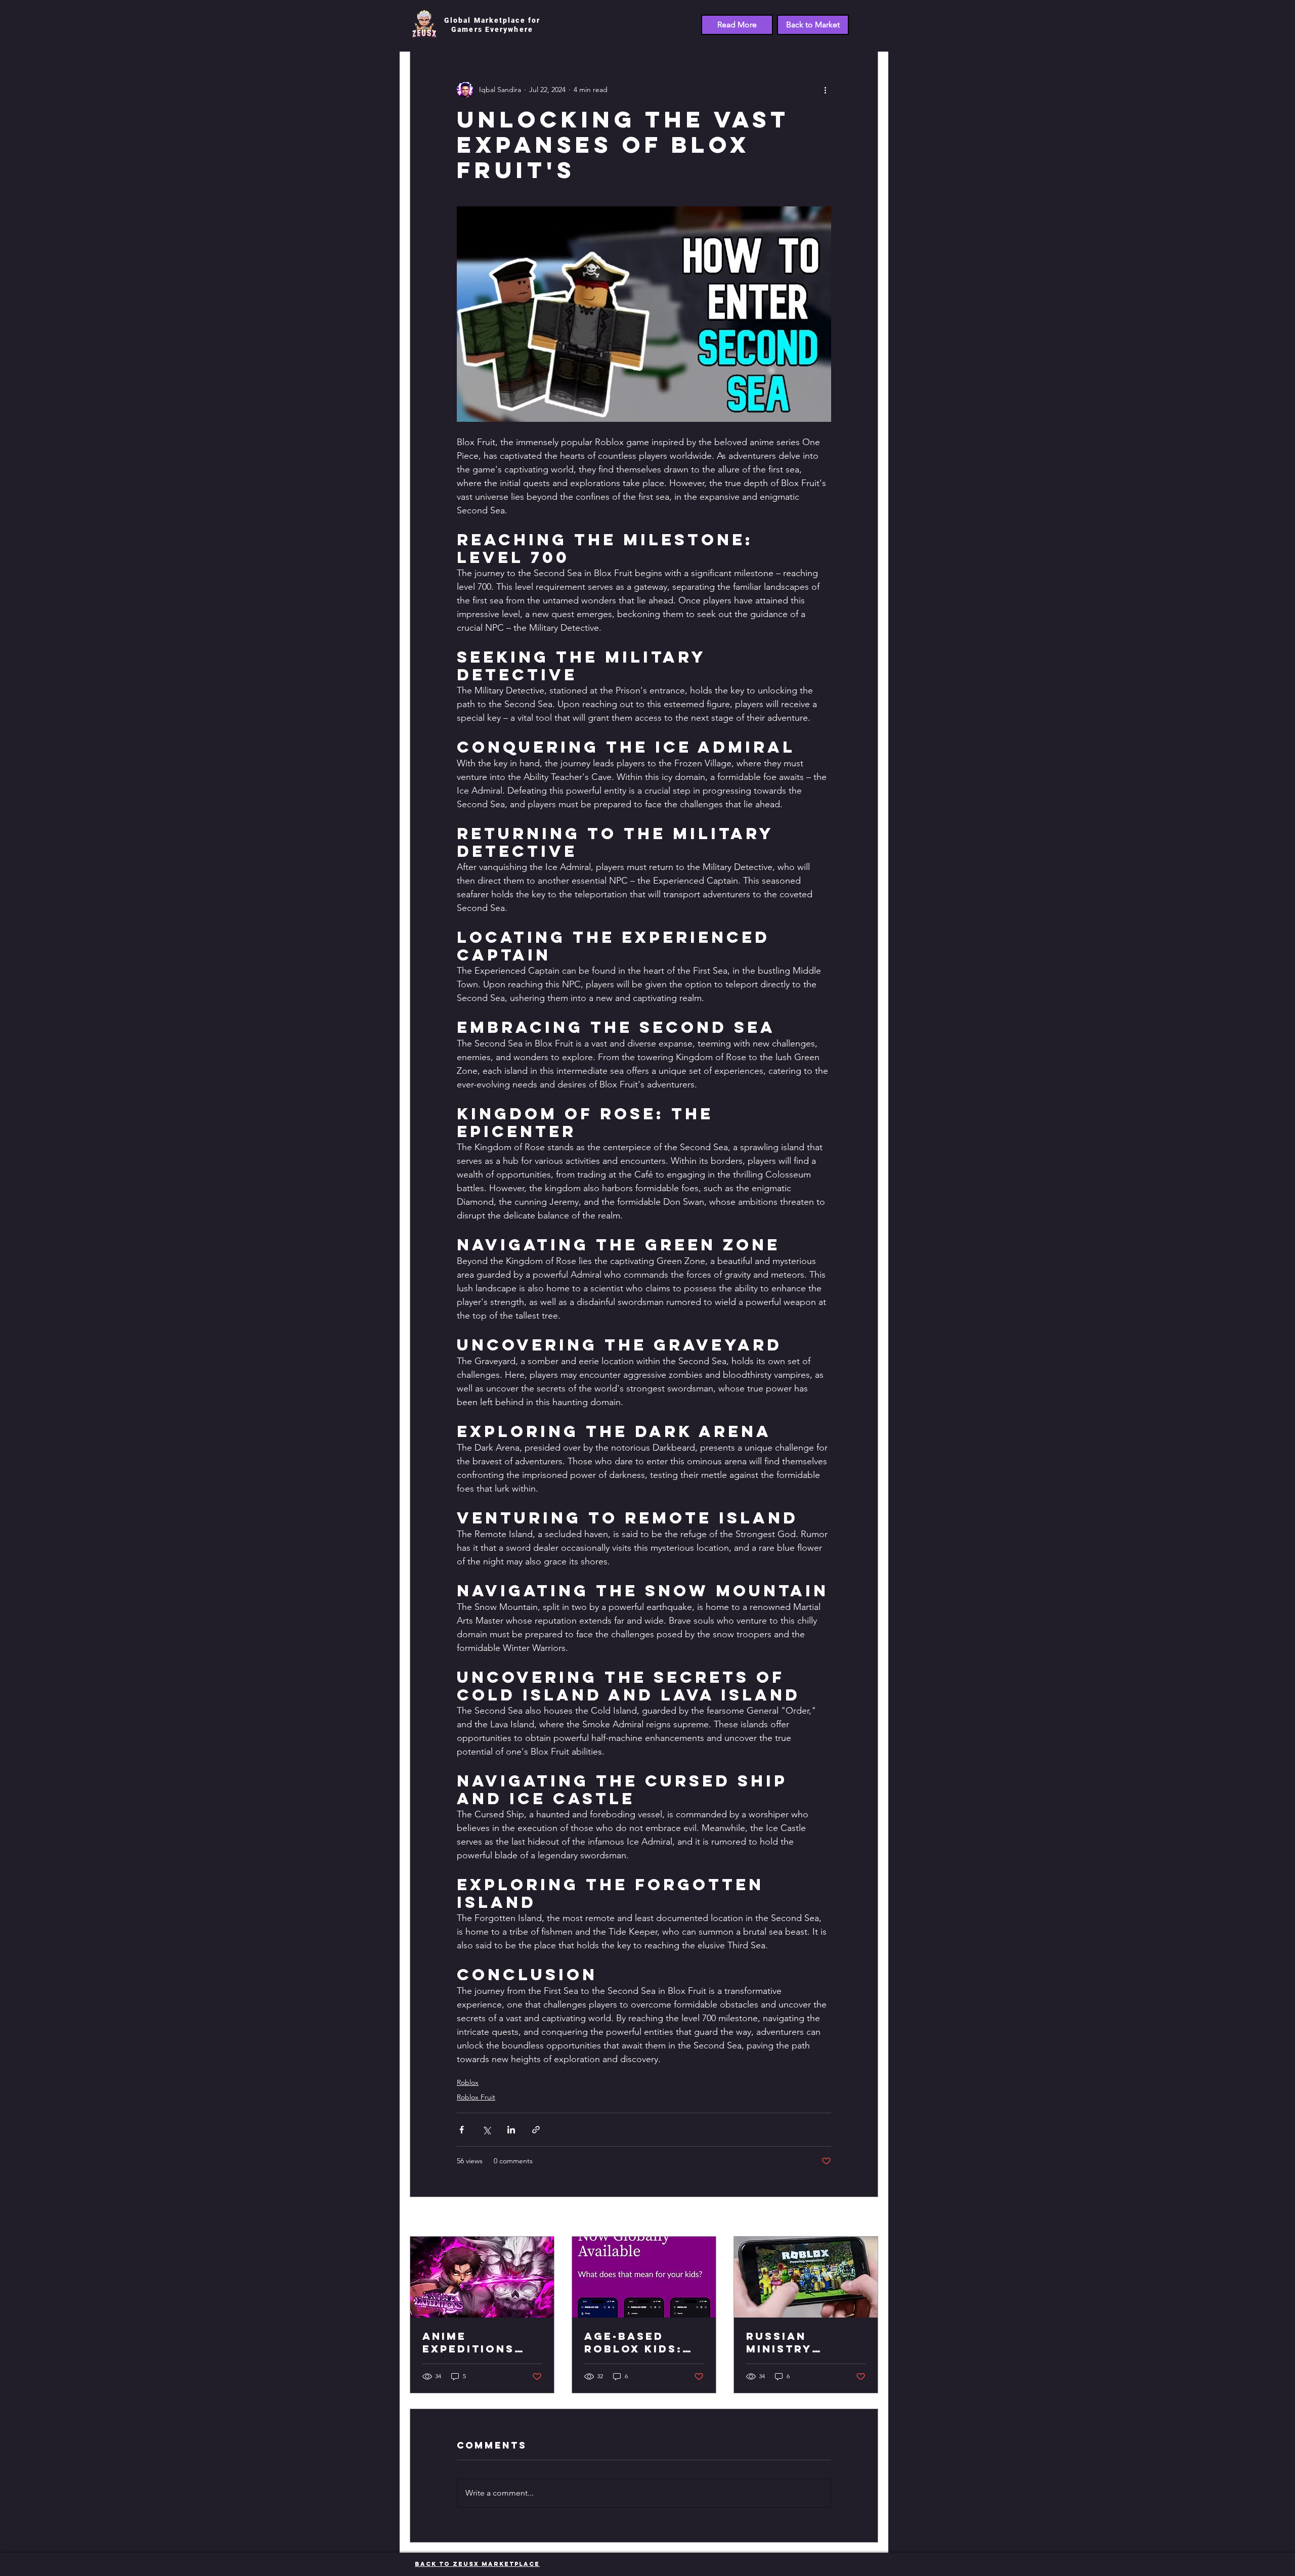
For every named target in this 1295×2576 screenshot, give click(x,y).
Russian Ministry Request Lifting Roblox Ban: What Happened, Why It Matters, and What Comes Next (804, 2342)
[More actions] (825, 90)
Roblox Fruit (476, 2097)
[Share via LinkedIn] (511, 2130)
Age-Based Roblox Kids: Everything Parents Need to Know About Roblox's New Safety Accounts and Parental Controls (643, 2342)
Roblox (468, 2082)
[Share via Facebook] (462, 2130)
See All (867, 2217)
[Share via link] (536, 2130)
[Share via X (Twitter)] (486, 2130)
